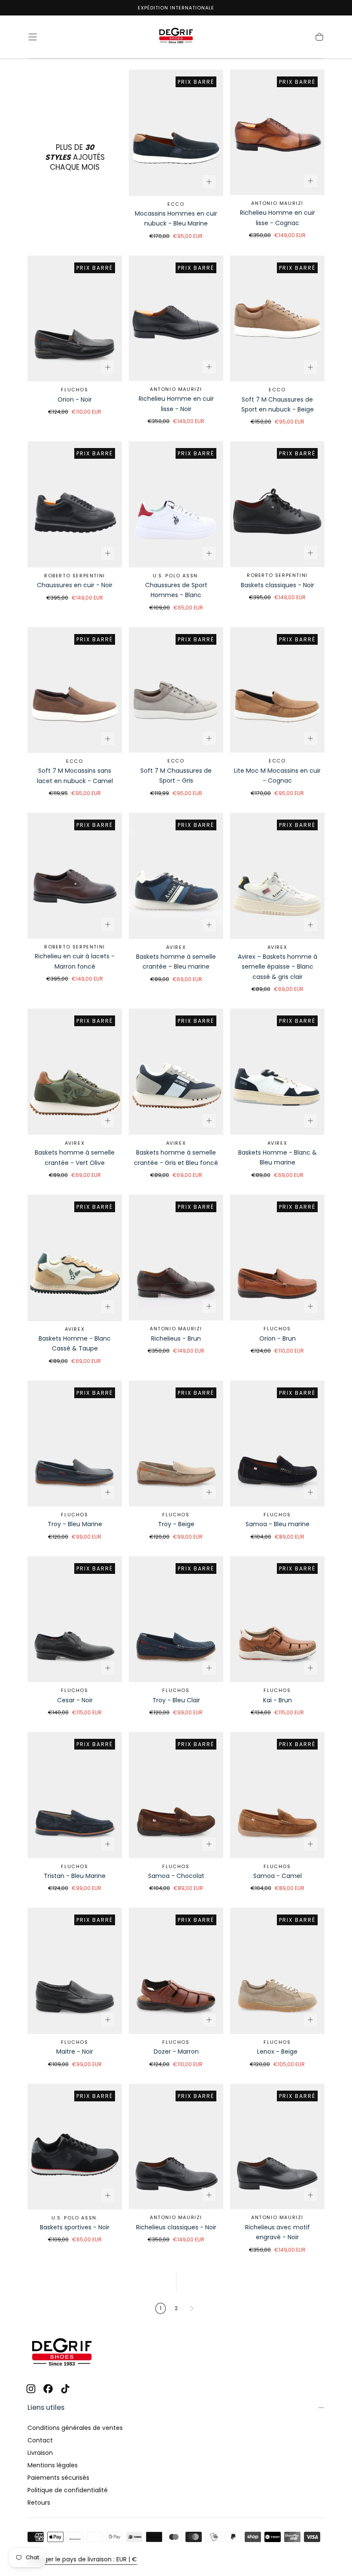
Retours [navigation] (39, 2503)
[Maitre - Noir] (75, 1971)
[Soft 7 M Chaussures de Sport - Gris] (176, 690)
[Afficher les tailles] (209, 182)
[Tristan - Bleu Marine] (75, 1795)
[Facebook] (48, 2389)
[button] (33, 37)
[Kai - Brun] (277, 1619)
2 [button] (176, 2308)
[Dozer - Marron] (176, 1971)
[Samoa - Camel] (277, 1795)
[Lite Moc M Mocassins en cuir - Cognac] (277, 690)
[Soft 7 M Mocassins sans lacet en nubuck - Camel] (75, 690)
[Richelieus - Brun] (176, 1258)
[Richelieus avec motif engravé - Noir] (277, 2147)
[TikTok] (65, 2389)
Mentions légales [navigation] (53, 2465)
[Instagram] (31, 2389)
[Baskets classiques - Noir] (277, 504)
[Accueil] (176, 37)
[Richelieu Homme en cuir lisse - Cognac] (277, 132)
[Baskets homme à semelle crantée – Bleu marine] (176, 876)
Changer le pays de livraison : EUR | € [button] (82, 2559)
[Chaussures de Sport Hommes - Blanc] (176, 504)
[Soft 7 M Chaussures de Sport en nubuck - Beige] (277, 319)
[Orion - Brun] (277, 1258)
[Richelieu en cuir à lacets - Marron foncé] (75, 876)
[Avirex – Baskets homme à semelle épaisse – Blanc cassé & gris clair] (277, 876)
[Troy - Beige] (176, 1443)
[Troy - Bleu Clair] (176, 1619)
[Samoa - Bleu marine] (277, 1443)
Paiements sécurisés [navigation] (58, 2478)
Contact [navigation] (40, 2440)
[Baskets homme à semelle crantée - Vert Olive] (75, 1072)
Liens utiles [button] (46, 2407)
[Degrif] (62, 2353)
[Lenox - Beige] (277, 1971)
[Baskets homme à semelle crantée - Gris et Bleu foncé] (176, 1072)
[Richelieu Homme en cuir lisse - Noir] (176, 318)
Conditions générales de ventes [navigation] (75, 2428)
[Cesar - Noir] (75, 1619)
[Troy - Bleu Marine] (75, 1443)
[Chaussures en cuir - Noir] (75, 504)
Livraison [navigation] (40, 2453)
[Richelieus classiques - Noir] (176, 2147)
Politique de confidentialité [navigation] (68, 2490)
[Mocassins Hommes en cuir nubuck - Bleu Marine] (176, 133)
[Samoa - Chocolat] (176, 1795)
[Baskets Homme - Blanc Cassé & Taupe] (75, 1258)
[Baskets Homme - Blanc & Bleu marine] (277, 1072)
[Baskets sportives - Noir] (75, 2147)
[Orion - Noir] (75, 319)
